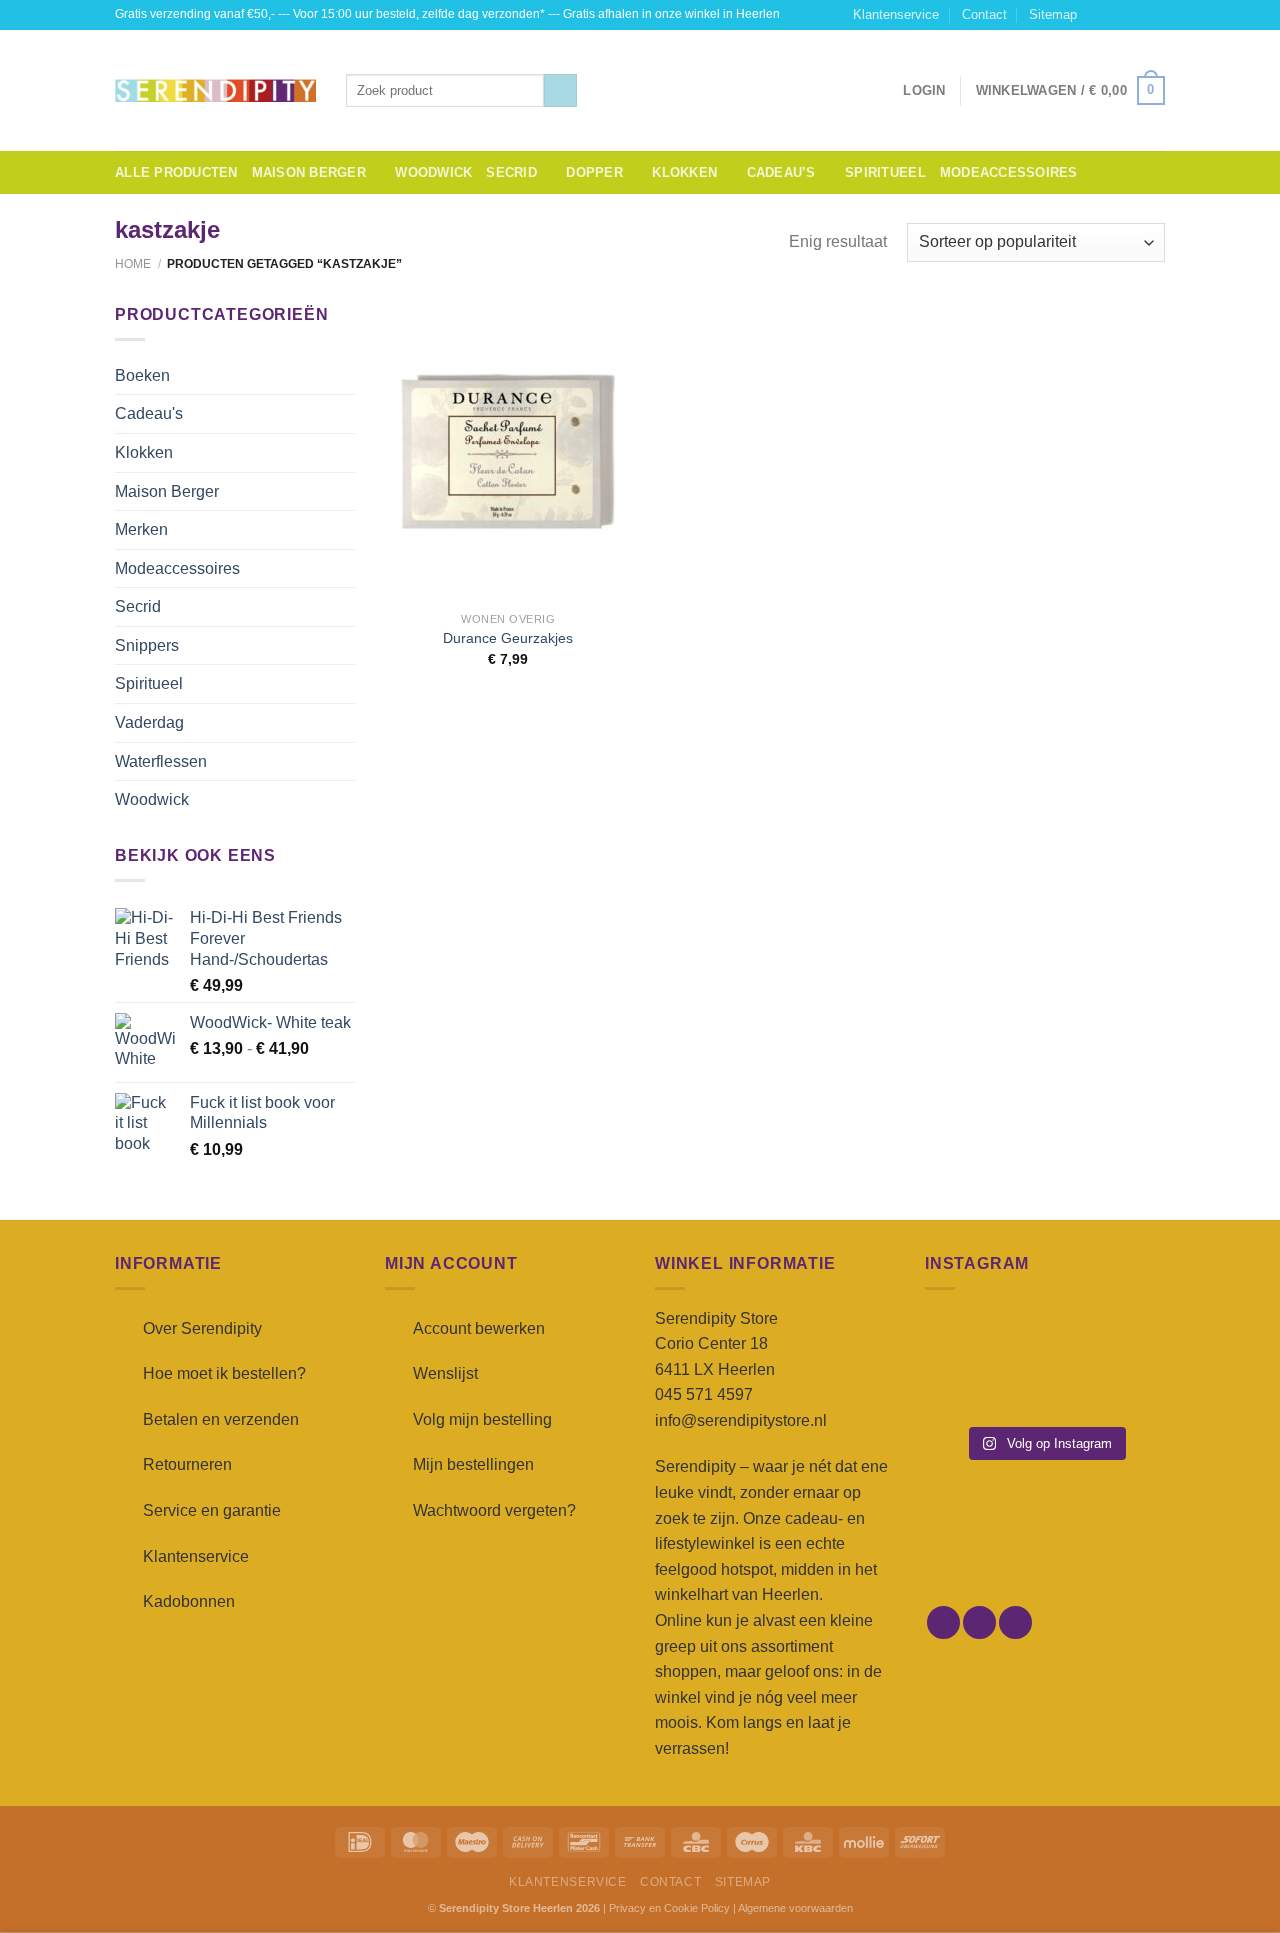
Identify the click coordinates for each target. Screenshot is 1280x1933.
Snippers (147, 645)
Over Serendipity (202, 1328)
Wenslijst (445, 1373)
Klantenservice (896, 14)
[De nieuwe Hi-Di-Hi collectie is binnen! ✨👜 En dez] (1128, 1389)
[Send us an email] (1155, 15)
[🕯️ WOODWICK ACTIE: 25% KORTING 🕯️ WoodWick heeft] (1044, 1338)
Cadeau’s (781, 172)
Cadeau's (149, 413)
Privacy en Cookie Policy (669, 1908)
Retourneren (187, 1464)
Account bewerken (479, 1328)
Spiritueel (885, 172)
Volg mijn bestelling (482, 1419)
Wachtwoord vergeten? (494, 1510)
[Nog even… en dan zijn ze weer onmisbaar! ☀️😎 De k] (1128, 1338)
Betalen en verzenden (221, 1419)
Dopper (594, 172)
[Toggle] (347, 375)
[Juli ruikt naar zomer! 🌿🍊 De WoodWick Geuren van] (1044, 1389)
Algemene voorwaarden (795, 1908)
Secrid (511, 172)
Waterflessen (161, 761)
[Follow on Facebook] (1098, 15)
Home (133, 264)
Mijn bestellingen (473, 1464)
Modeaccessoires (1009, 172)
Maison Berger (309, 172)
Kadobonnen (189, 1601)
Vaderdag (149, 722)
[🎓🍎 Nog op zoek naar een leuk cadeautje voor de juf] (961, 1389)
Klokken (684, 172)
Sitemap (1053, 14)
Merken (141, 529)
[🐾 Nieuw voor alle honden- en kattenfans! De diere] (961, 1338)
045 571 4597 (704, 1394)
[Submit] (560, 91)
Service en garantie (212, 1510)
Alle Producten (176, 172)
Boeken (142, 375)
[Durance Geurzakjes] (508, 452)
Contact (984, 14)
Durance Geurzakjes (508, 638)
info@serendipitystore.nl (741, 1420)
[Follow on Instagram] (1117, 15)
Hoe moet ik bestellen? (224, 1373)
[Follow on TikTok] (1136, 15)
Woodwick (433, 172)
